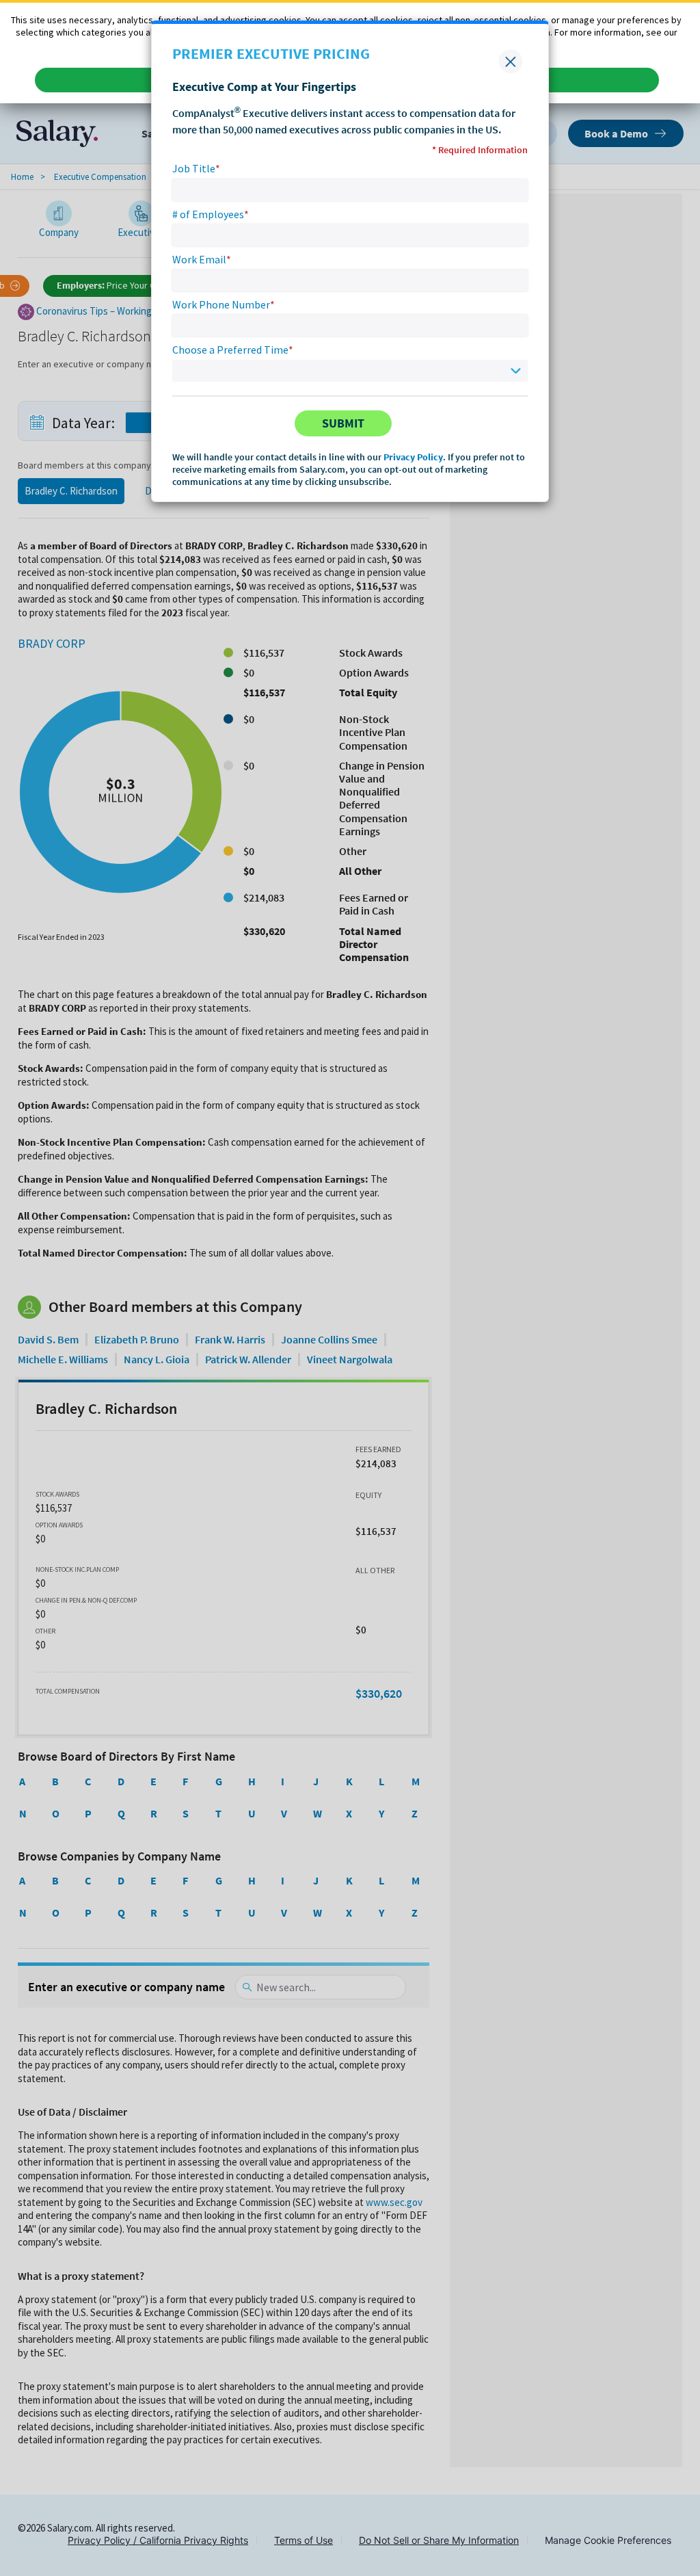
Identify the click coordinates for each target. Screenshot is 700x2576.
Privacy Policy (413, 457)
